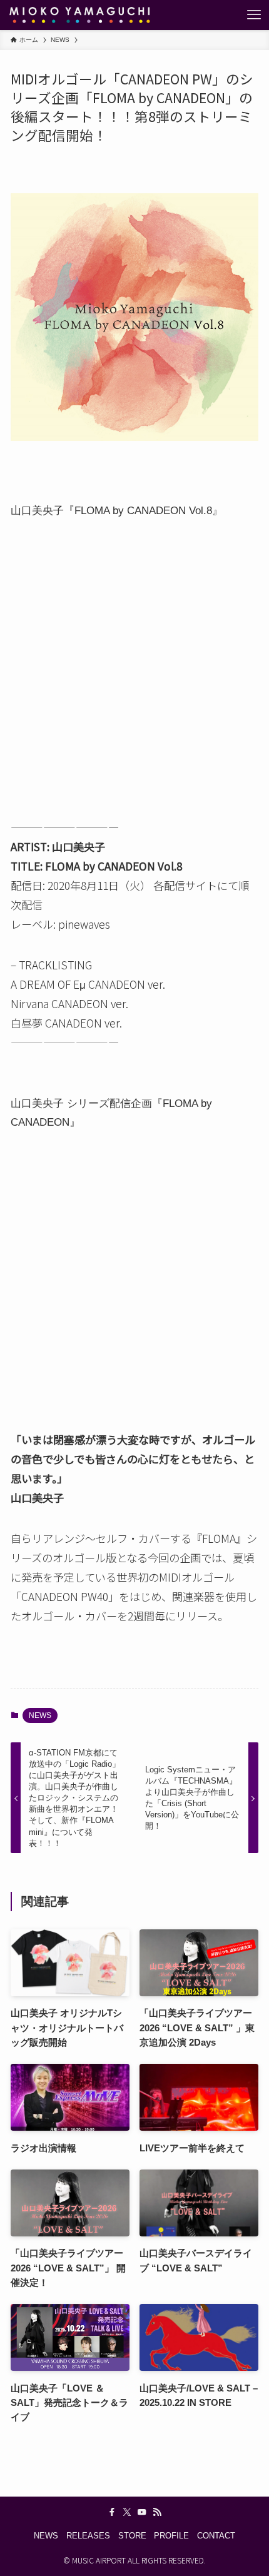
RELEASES (88, 2536)
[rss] (157, 2512)
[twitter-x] (127, 2512)
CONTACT (216, 2536)
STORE (132, 2536)
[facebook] (112, 2512)
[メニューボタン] (254, 15)
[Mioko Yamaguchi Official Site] (79, 15)
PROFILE (171, 2536)
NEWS (40, 1715)
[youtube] (142, 2512)
